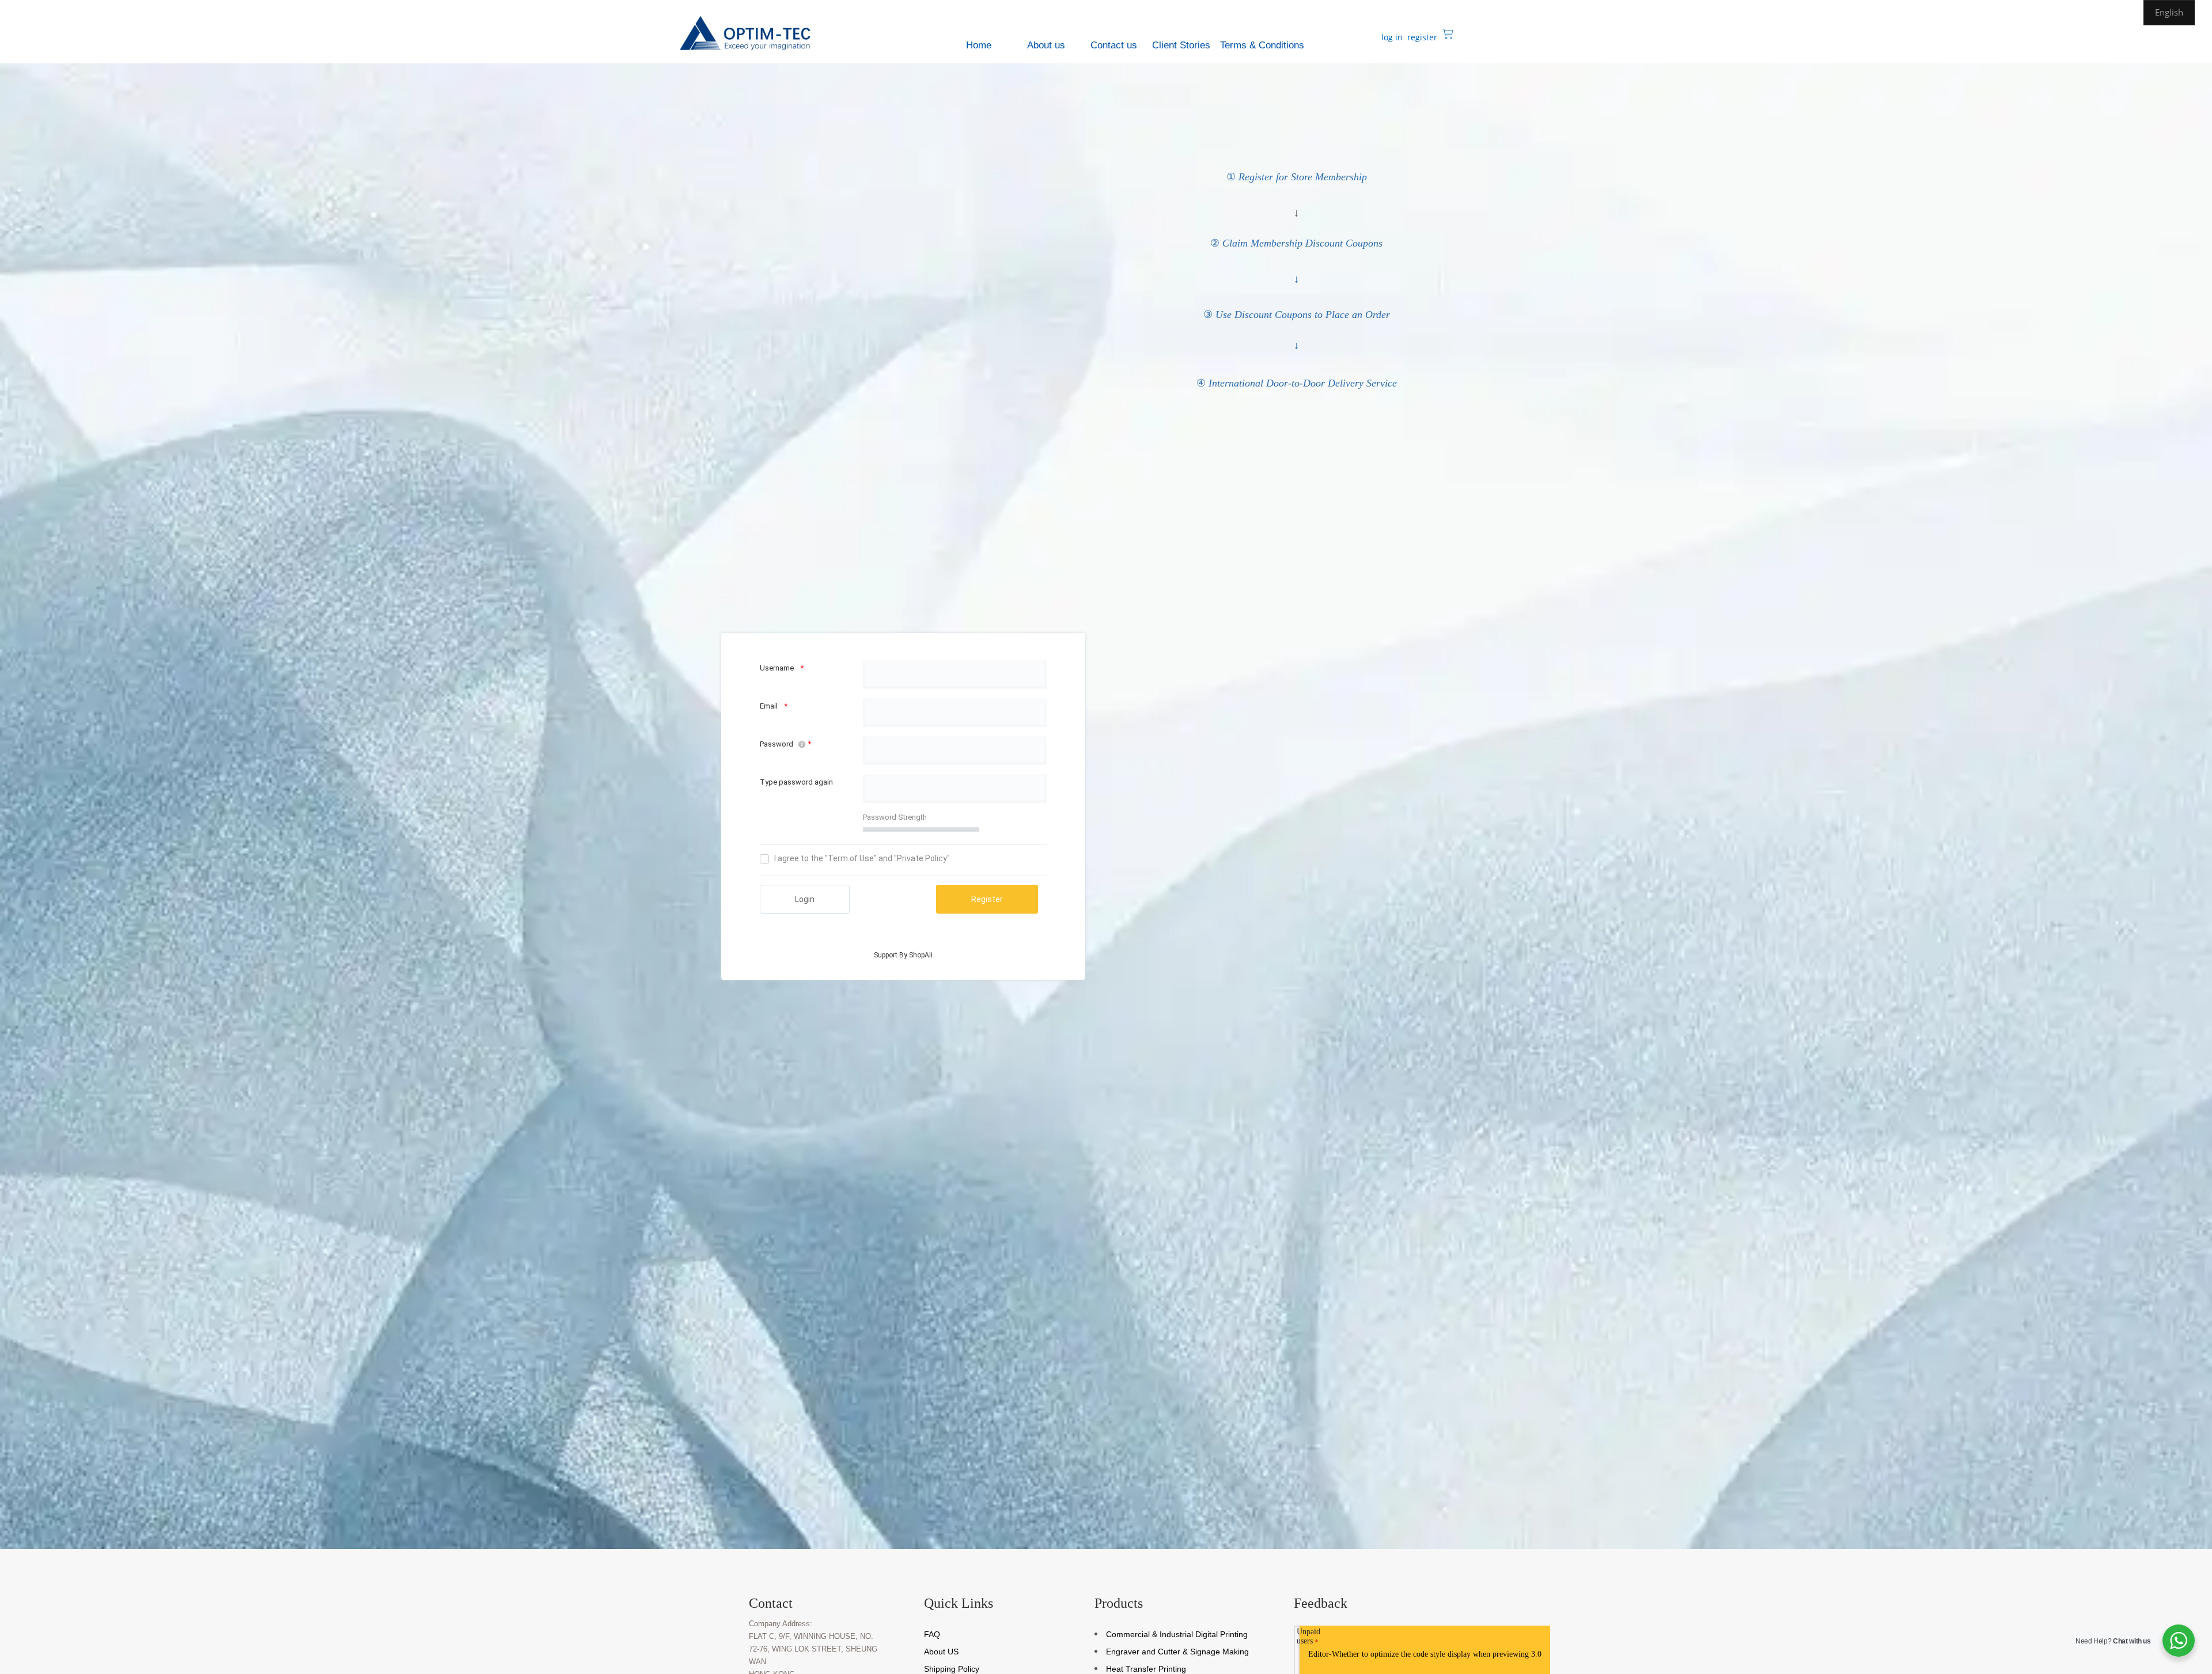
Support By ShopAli (903, 955)
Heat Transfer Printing (1146, 1669)
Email (769, 706)
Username (777, 668)
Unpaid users (1308, 1636)
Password (777, 744)
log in (1391, 37)
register (1421, 37)
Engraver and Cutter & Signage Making (1177, 1652)
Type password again (796, 782)
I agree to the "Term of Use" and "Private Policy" (862, 858)
